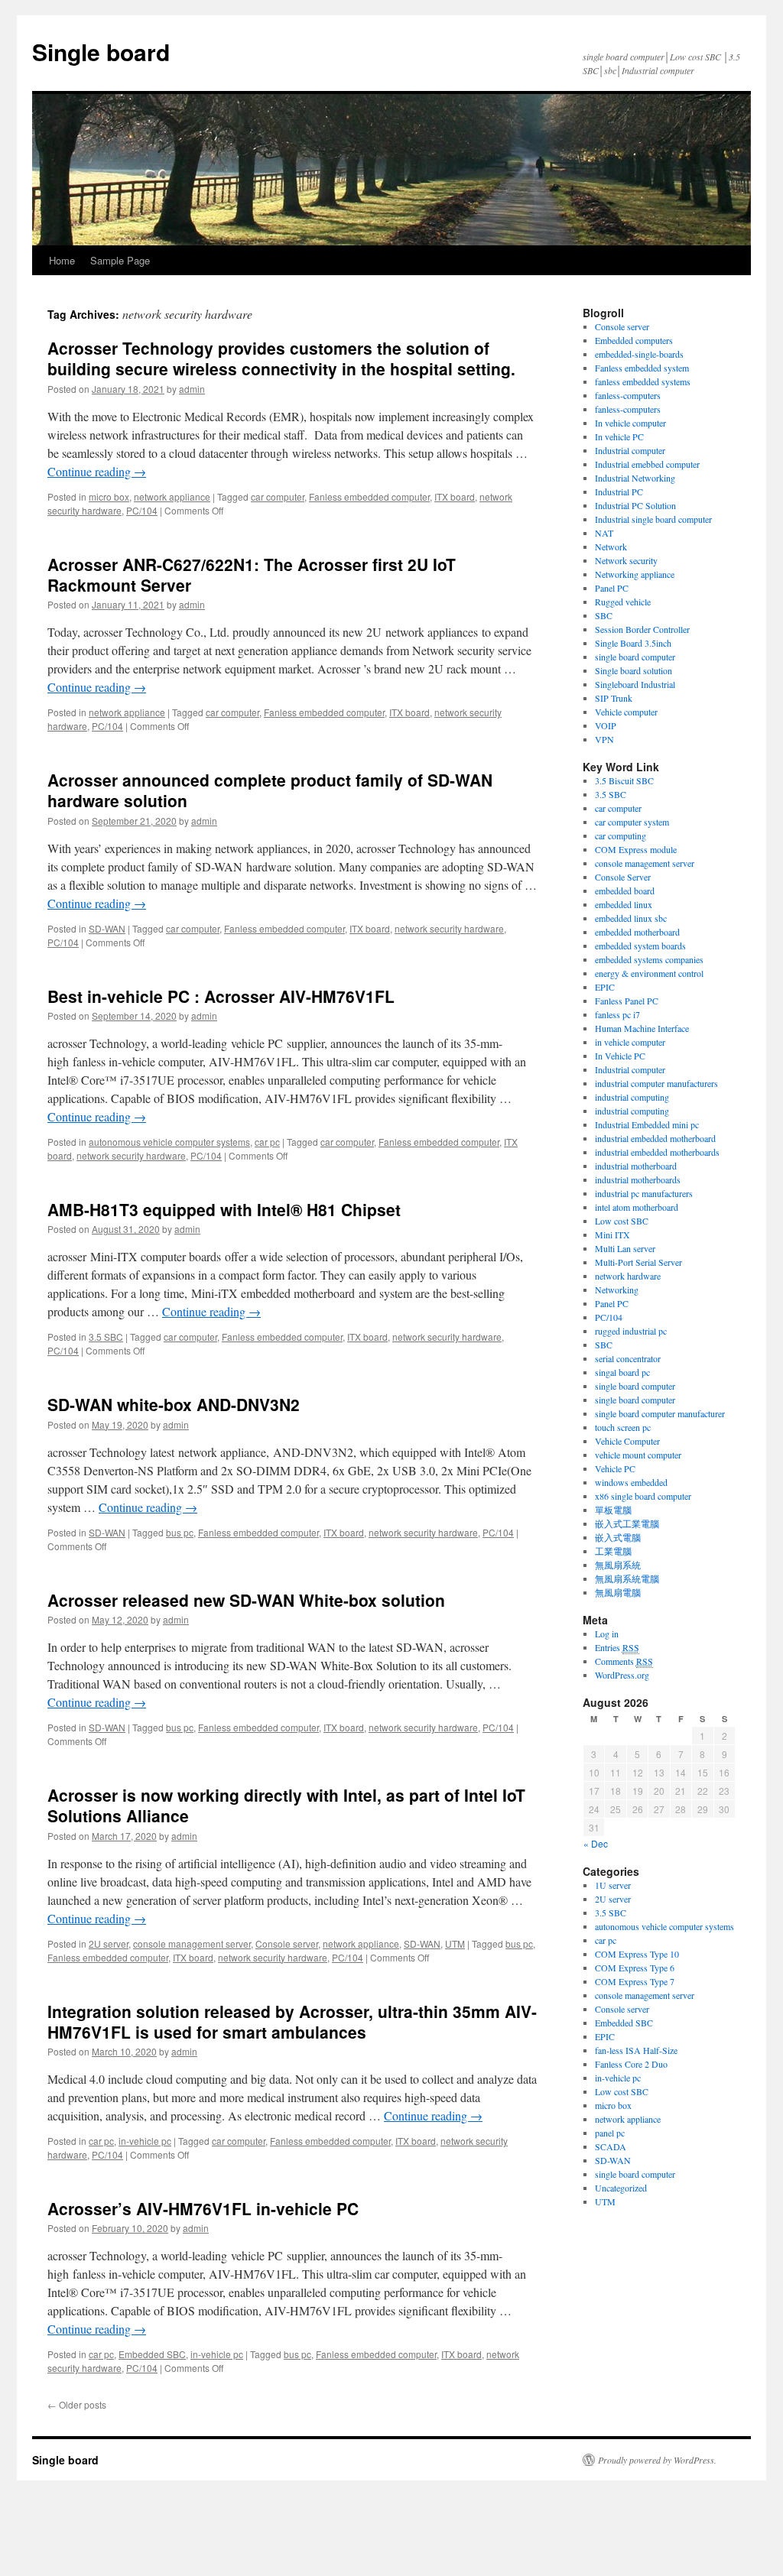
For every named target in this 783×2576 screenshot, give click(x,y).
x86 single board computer (643, 1496)
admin (192, 389)
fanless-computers (628, 395)
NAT (604, 533)
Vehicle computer (626, 712)
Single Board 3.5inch (633, 643)
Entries (617, 1647)
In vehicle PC (619, 436)
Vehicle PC (615, 1468)
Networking (617, 1290)
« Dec (596, 1843)
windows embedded (631, 1482)
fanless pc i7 (617, 1014)
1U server (613, 1885)
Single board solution (635, 670)
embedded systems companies (649, 959)
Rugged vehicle (623, 602)
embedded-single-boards (639, 354)
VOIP (606, 725)
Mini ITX (612, 1234)
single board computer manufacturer (660, 1413)
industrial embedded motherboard (655, 1138)
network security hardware (449, 928)
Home (62, 260)
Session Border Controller (642, 629)
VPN (604, 739)
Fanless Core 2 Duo (631, 2064)
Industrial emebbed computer (647, 464)
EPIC (605, 987)
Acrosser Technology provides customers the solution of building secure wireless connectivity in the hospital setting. (281, 358)
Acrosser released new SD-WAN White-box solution (246, 1600)
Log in (607, 1634)
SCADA (611, 2146)
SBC (604, 615)
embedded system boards (640, 946)
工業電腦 (613, 1551)
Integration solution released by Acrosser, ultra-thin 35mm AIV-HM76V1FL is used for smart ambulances (292, 2021)
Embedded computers (634, 340)
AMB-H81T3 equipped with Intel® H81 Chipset (224, 1209)
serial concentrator (628, 1358)
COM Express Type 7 (635, 1981)
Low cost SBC (622, 1221)
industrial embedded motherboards (657, 1152)
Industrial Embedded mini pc (647, 1124)
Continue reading (97, 471)
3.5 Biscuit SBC (624, 780)
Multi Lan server (625, 1248)
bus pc (180, 1532)
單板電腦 (613, 1510)
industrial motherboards (638, 1179)
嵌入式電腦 (618, 1537)
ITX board (455, 496)
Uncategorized (621, 2188)
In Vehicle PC (620, 1056)
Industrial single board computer (653, 519)
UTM (455, 1943)
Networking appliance (635, 574)
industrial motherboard (636, 1166)
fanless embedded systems (643, 381)
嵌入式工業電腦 (627, 1523)
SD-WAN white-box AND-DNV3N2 (174, 1404)
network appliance (172, 496)
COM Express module (636, 849)
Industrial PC (619, 492)
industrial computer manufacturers (656, 1083)
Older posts (77, 2404)
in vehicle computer (630, 1042)
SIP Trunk (614, 698)
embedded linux (624, 904)
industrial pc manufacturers (644, 1193)
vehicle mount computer (638, 1455)
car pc (267, 1142)
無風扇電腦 (618, 1592)
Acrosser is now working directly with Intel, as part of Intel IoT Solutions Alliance (286, 1805)
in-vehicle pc (145, 2141)
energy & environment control (649, 973)
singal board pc (622, 1372)
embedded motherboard (637, 932)
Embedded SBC (152, 2354)
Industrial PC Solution (635, 505)
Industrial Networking (635, 478)
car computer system (632, 822)
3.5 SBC (106, 1337)
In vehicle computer (630, 423)
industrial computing (632, 1097)
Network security (626, 560)
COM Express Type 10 (637, 1954)
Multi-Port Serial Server (638, 1262)
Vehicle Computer (627, 1441)
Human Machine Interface (642, 1028)
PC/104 (142, 510)
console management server (192, 1943)
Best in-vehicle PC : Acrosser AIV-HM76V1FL (221, 996)
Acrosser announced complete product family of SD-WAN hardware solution (270, 790)
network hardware (628, 1276)
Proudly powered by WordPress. (657, 2460)
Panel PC (612, 588)
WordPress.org (622, 1675)
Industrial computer (630, 450)
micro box (109, 496)
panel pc (610, 2133)
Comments (624, 1661)
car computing (621, 835)
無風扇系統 (618, 1565)
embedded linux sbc (631, 918)
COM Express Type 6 (635, 1968)
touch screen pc (623, 1427)
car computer (278, 496)
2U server (109, 1943)
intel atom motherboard (637, 1207)
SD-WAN (107, 928)
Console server (287, 1943)
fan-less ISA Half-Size (636, 2050)
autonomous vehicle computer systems (169, 1142)
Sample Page (120, 260)
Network (611, 547)
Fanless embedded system (642, 368)
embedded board (625, 891)
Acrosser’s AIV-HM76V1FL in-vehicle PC (203, 2208)
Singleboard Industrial (635, 684)
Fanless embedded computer (369, 496)
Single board (101, 52)
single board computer (635, 657)
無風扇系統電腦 (627, 1578)
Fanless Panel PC (627, 1001)
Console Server (623, 877)
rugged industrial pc (631, 1331)
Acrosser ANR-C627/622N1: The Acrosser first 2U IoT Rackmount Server (252, 574)
